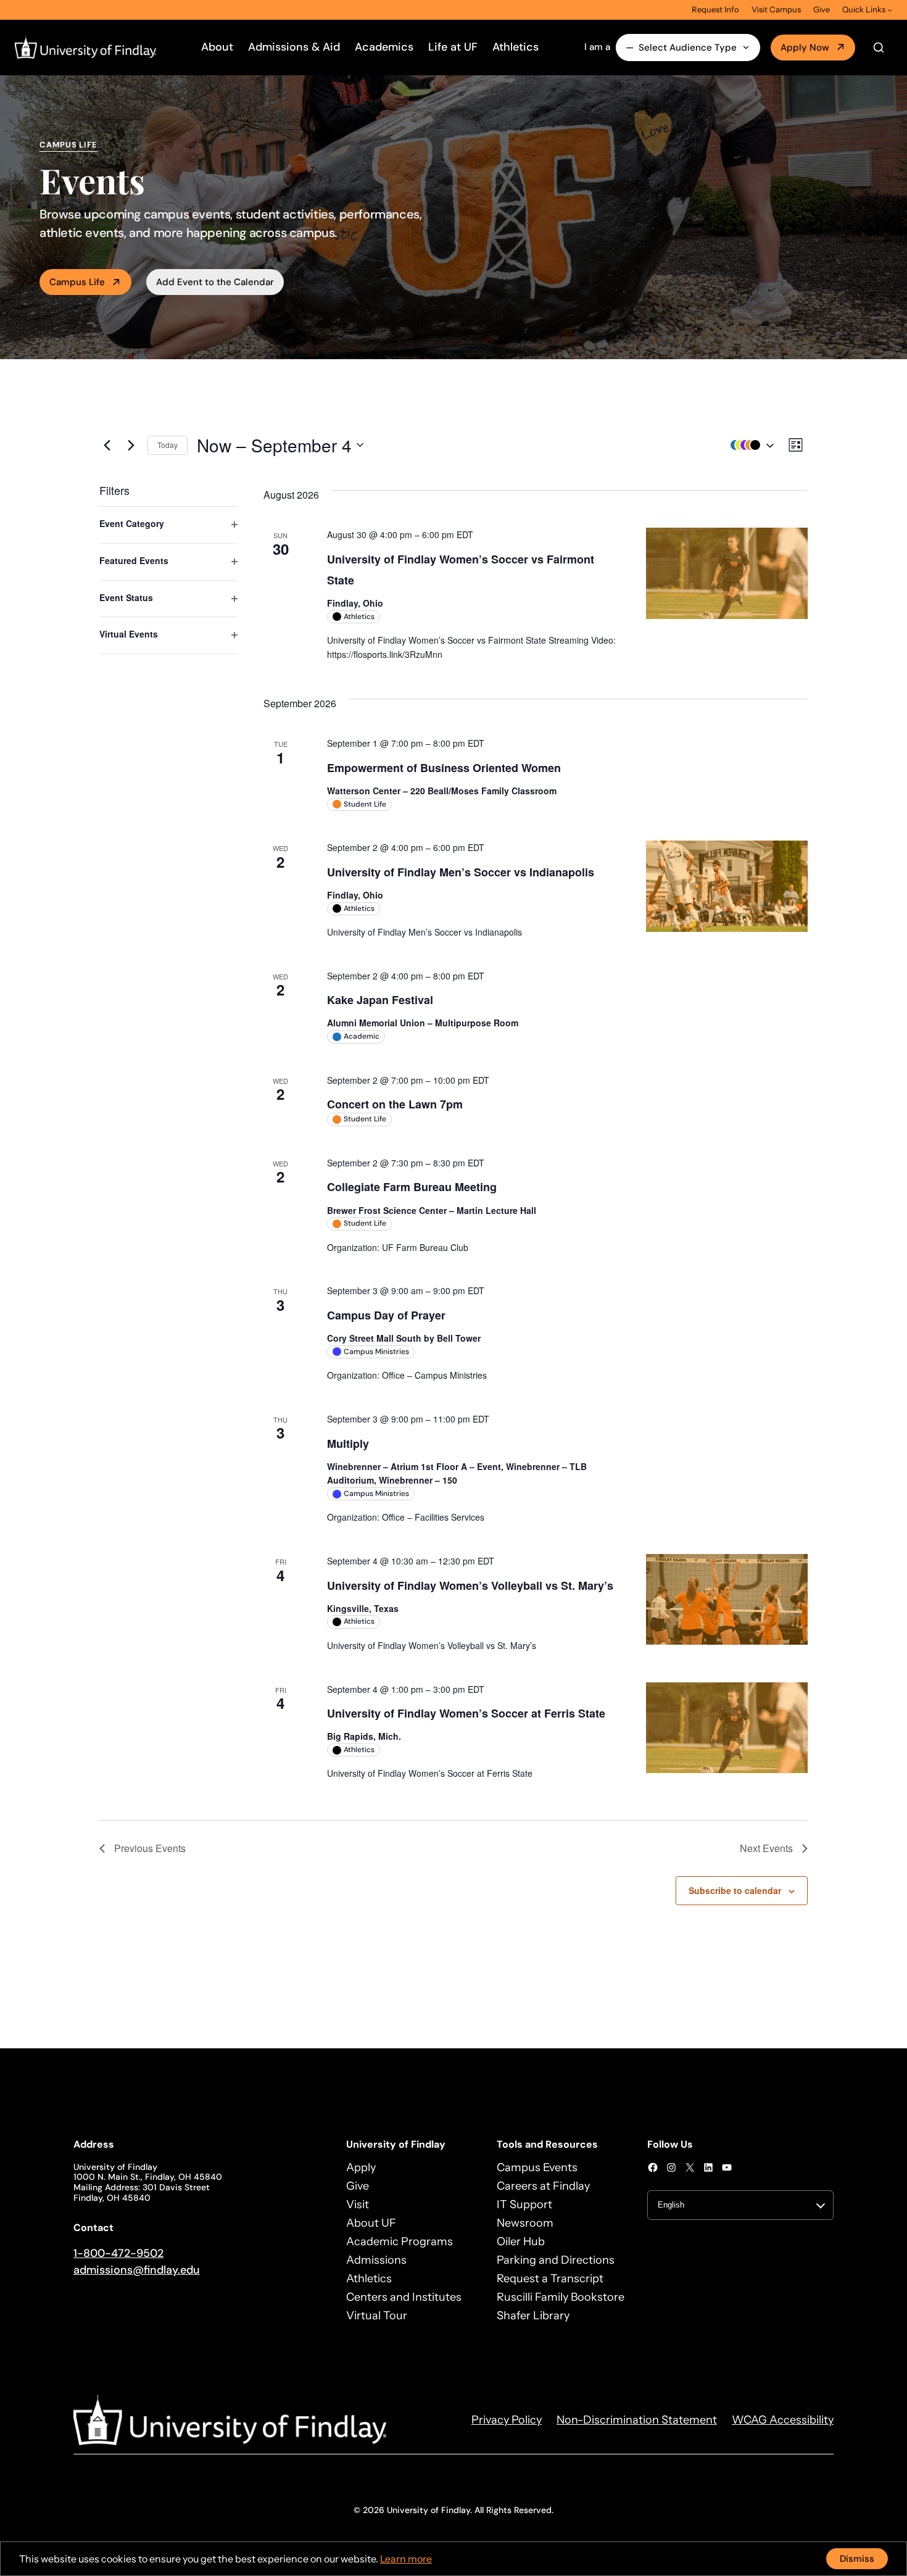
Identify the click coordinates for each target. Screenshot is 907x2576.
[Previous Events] (107, 445)
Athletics (516, 47)
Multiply (348, 1444)
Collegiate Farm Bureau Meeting (412, 1187)
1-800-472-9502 (118, 2253)
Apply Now (805, 48)
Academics (384, 47)
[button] (749, 445)
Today (168, 445)
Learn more (406, 2559)
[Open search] (879, 48)
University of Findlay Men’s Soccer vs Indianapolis (461, 872)
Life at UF (453, 47)
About (217, 47)
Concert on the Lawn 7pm (395, 1104)
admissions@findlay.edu (137, 2270)
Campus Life (77, 282)
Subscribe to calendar (735, 1890)
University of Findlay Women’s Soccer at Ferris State (466, 1713)
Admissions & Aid (294, 47)
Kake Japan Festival (380, 1000)
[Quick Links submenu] (890, 10)
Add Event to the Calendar (215, 282)
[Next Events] (131, 445)
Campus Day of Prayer (386, 1315)
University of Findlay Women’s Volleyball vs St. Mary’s (470, 1585)
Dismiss (857, 2559)
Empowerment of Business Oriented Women (444, 768)
